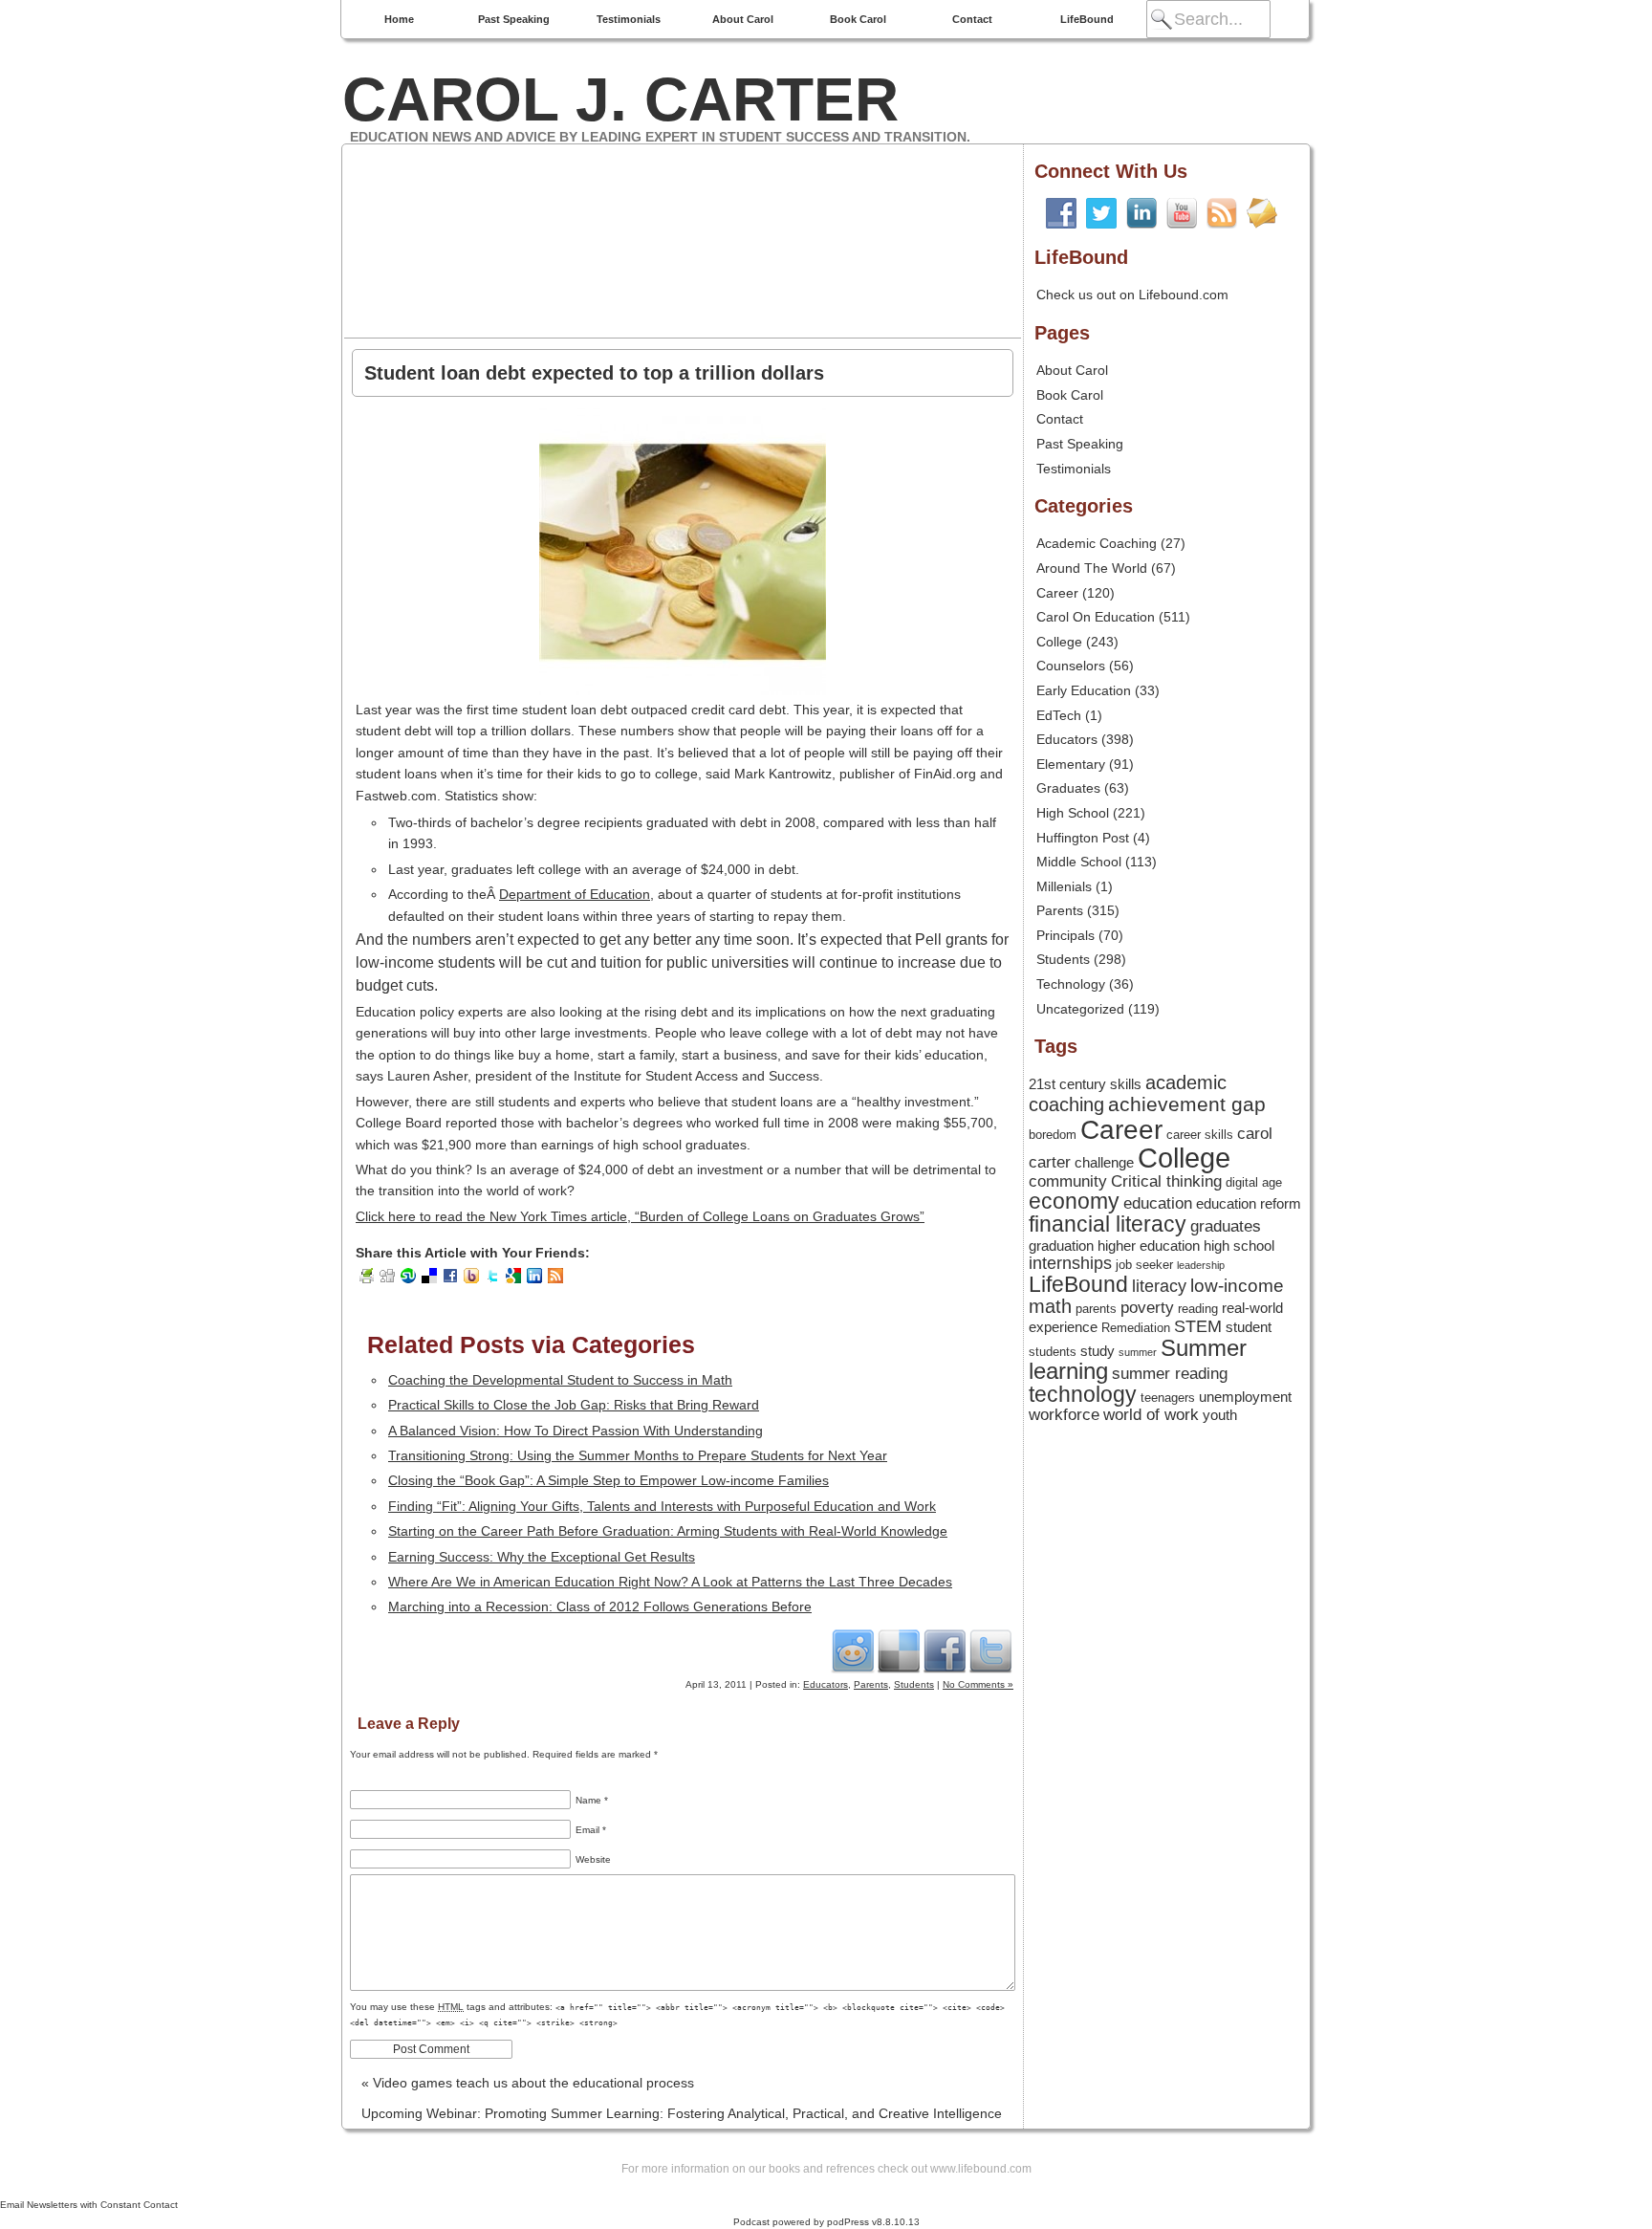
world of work (1151, 1414)
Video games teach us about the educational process (528, 2083)
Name (592, 1800)
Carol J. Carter (620, 99)
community (1068, 1181)
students (1053, 1352)
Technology (1071, 984)
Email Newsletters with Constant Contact (89, 2205)
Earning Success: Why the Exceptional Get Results (542, 1557)
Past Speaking (514, 19)
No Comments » (978, 1684)
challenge (1104, 1163)
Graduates (1068, 788)
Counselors (1071, 666)
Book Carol (858, 19)
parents (1096, 1309)
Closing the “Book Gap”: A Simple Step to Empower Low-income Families (609, 1480)
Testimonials (629, 19)
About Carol (743, 19)
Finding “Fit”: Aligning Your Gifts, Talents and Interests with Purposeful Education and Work (662, 1506)
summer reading (1170, 1373)
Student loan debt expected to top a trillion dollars (594, 373)
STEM (1198, 1326)
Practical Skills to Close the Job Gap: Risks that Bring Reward (574, 1405)
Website (593, 1859)
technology (1083, 1395)
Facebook (945, 1650)
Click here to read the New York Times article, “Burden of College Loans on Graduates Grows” (640, 1216)
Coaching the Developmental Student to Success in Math (560, 1380)
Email (591, 1830)
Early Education (1084, 690)
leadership (1201, 1265)
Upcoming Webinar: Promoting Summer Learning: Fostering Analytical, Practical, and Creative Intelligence (682, 2117)
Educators (826, 1684)
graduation (1061, 1246)
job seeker (1144, 1265)
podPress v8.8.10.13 (873, 2222)
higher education (1149, 1246)
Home (399, 19)
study (1098, 1351)
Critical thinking (1166, 1181)
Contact (972, 19)
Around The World (1092, 568)
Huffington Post (1083, 838)
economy (1074, 1202)
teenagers (1168, 1398)
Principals (1065, 935)
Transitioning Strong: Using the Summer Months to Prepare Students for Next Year (638, 1455)
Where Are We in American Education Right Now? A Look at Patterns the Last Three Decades (670, 1582)
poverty (1147, 1307)
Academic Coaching (1097, 543)
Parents (871, 1684)
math (1050, 1306)
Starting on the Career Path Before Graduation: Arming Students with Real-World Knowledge (668, 1531)
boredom (1053, 1135)
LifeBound (1087, 19)
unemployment (1245, 1397)
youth (1220, 1415)
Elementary (1071, 764)
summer (1138, 1352)
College (1059, 642)
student (1249, 1327)
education (1158, 1203)
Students (914, 1684)
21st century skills (1085, 1084)
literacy (1159, 1286)
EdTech (1059, 715)
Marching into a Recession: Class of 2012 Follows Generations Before (600, 1606)
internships (1070, 1263)
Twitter (990, 1650)
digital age (1254, 1182)
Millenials (1064, 886)
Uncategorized (1080, 1009)
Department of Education (575, 894)
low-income (1237, 1286)
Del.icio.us (899, 1650)
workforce (1064, 1414)
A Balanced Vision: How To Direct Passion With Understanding (576, 1431)
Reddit (853, 1650)
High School (1073, 813)
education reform (1249, 1204)
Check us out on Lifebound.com (1132, 295)
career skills (1200, 1135)
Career (1057, 593)
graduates (1226, 1226)
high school (1239, 1246)
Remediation (1136, 1328)
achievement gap (1187, 1104)
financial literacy (1108, 1224)
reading (1198, 1309)
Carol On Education (1096, 617)
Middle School (1079, 862)
